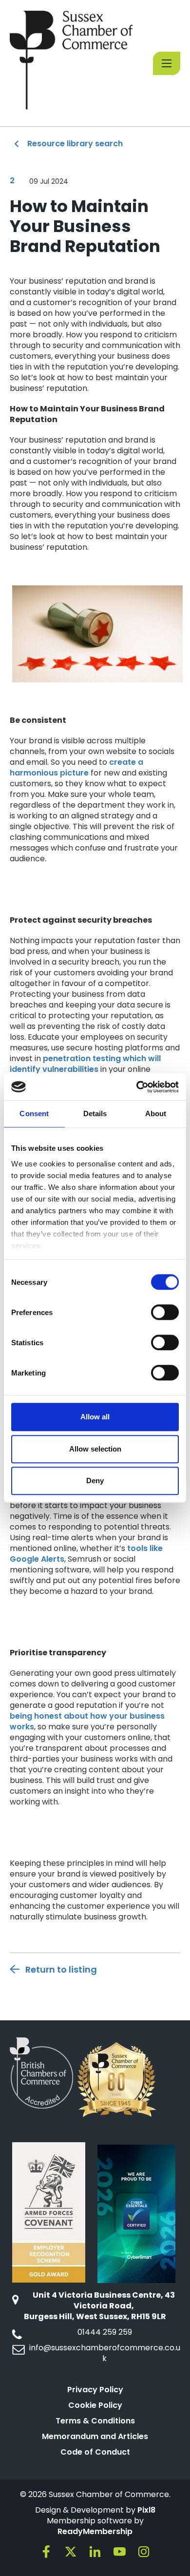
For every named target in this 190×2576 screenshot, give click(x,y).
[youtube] (119, 2552)
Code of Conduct (95, 2452)
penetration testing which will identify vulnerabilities (85, 1064)
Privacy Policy (95, 2390)
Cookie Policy (95, 2405)
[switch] (165, 1312)
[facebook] (46, 2552)
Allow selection (95, 1449)
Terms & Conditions (95, 2421)
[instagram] (144, 2552)
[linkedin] (95, 2552)
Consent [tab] (34, 1114)
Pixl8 (146, 2510)
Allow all (95, 1417)
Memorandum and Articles (95, 2436)
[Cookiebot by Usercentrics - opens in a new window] (137, 1087)
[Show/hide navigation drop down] (167, 63)
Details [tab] (95, 1114)
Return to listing (61, 1969)
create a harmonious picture (76, 767)
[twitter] (71, 2552)
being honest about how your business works (87, 1721)
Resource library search (75, 144)
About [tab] (156, 1114)
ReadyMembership (95, 2531)
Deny (95, 1481)
